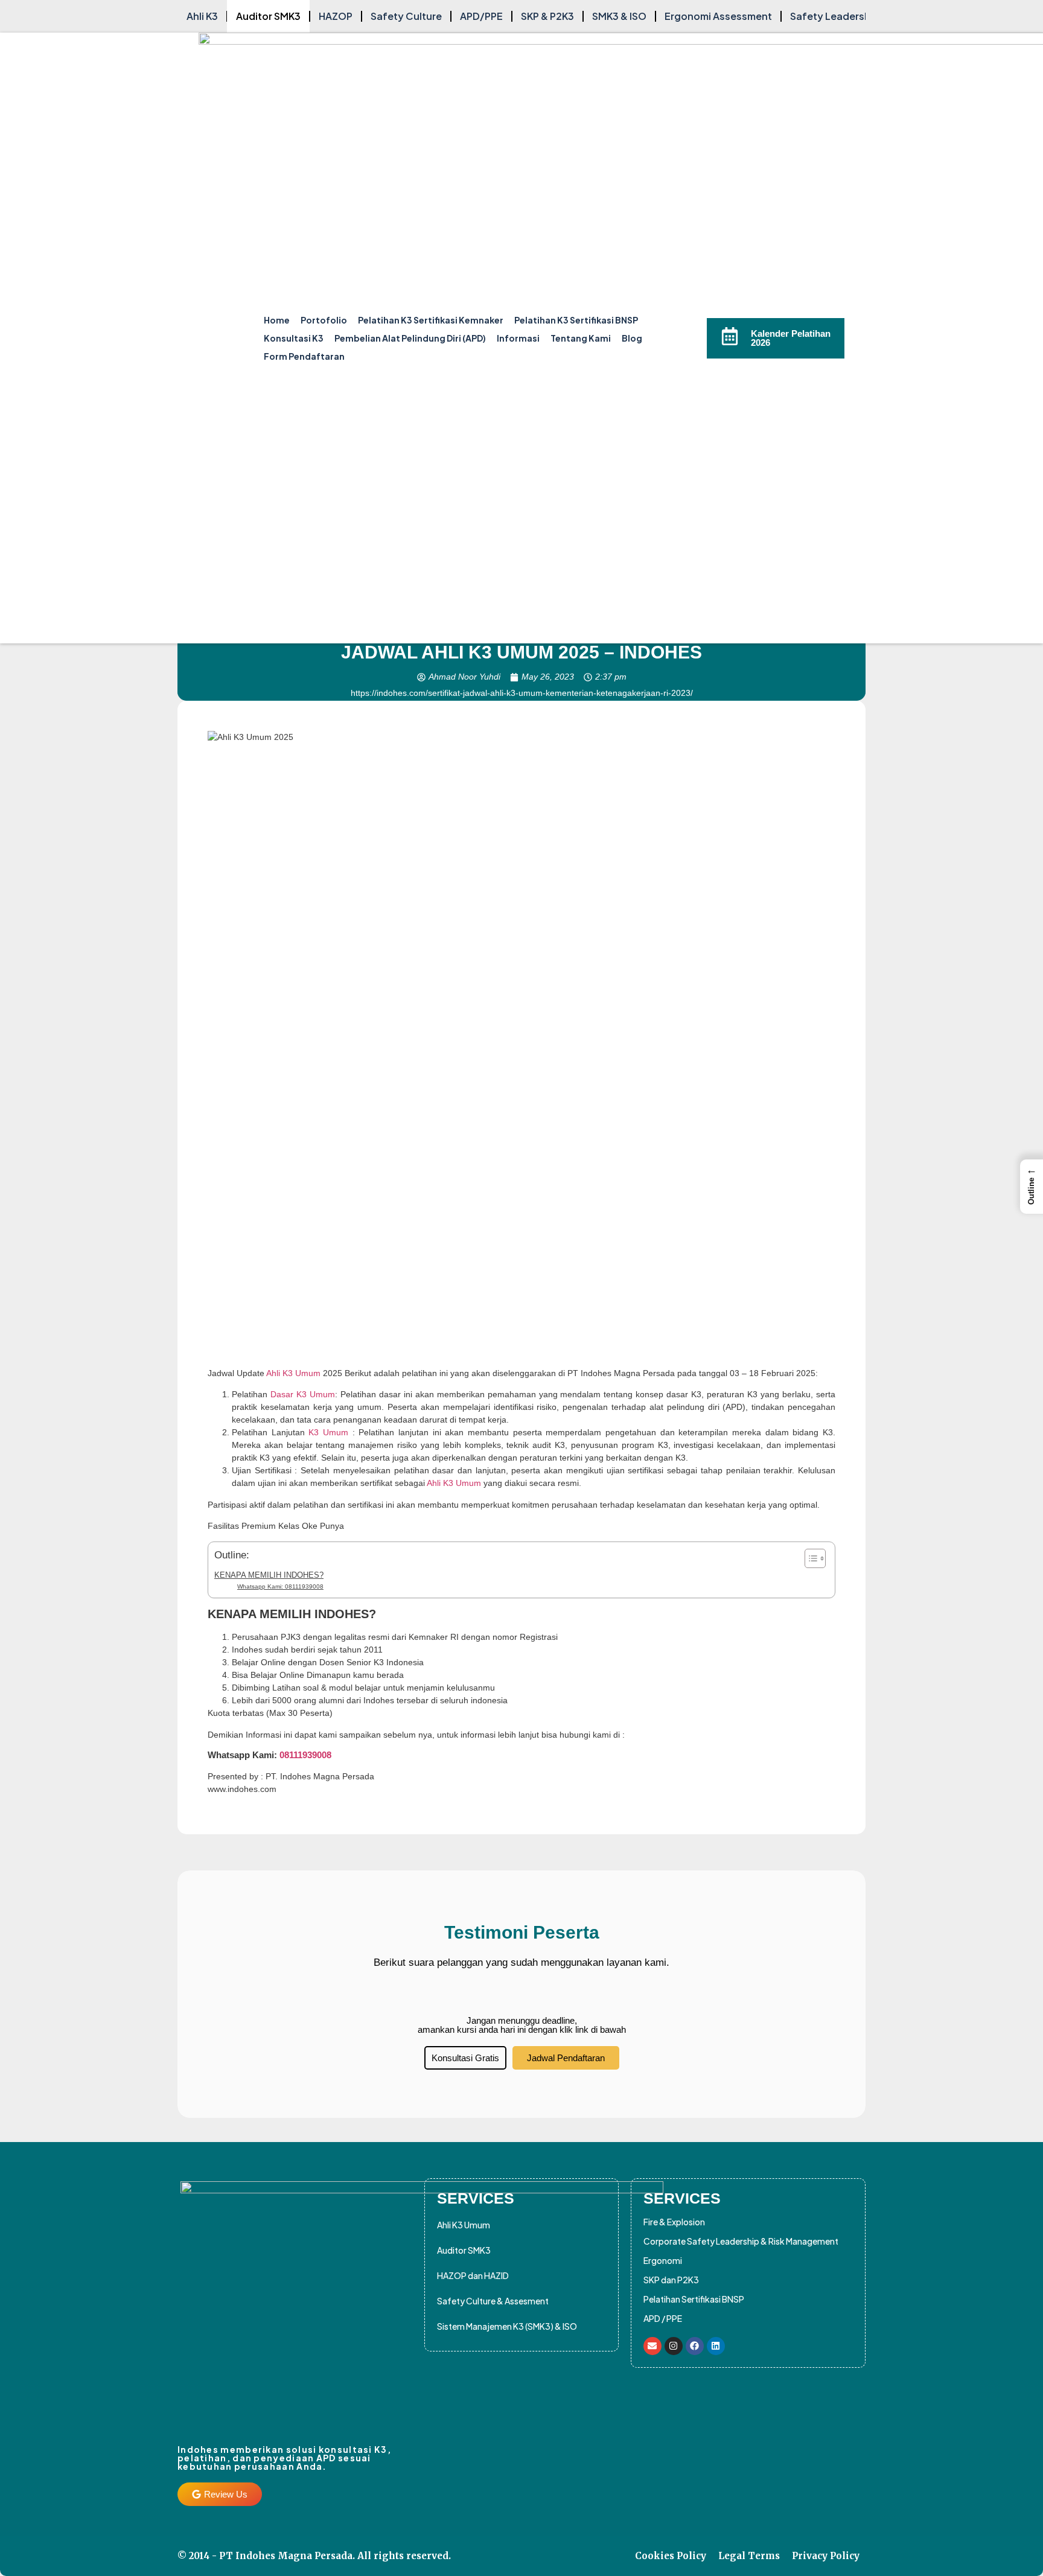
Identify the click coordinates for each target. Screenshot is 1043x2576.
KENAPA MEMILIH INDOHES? (269, 1575)
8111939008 (308, 1755)
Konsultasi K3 (294, 338)
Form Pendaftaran (304, 356)
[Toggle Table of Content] (809, 1558)
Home (277, 320)
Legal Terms (749, 2556)
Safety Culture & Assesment (493, 2301)
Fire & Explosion (674, 2222)
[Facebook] (695, 2346)
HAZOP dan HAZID (473, 2275)
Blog (632, 338)
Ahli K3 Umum (293, 1373)
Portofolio (324, 320)
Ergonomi (663, 2260)
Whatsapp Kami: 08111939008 (280, 1586)
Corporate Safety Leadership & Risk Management (741, 2241)
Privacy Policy (826, 2556)
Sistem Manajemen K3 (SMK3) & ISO (507, 2326)
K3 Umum (328, 1432)
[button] (1032, 1187)
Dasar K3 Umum (301, 1394)
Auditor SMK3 (464, 2250)
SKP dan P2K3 (671, 2280)
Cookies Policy (671, 2556)
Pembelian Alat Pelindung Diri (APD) (410, 338)
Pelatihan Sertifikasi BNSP (694, 2299)
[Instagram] (674, 2346)
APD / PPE (663, 2318)
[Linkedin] (716, 2346)
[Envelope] (652, 2346)
